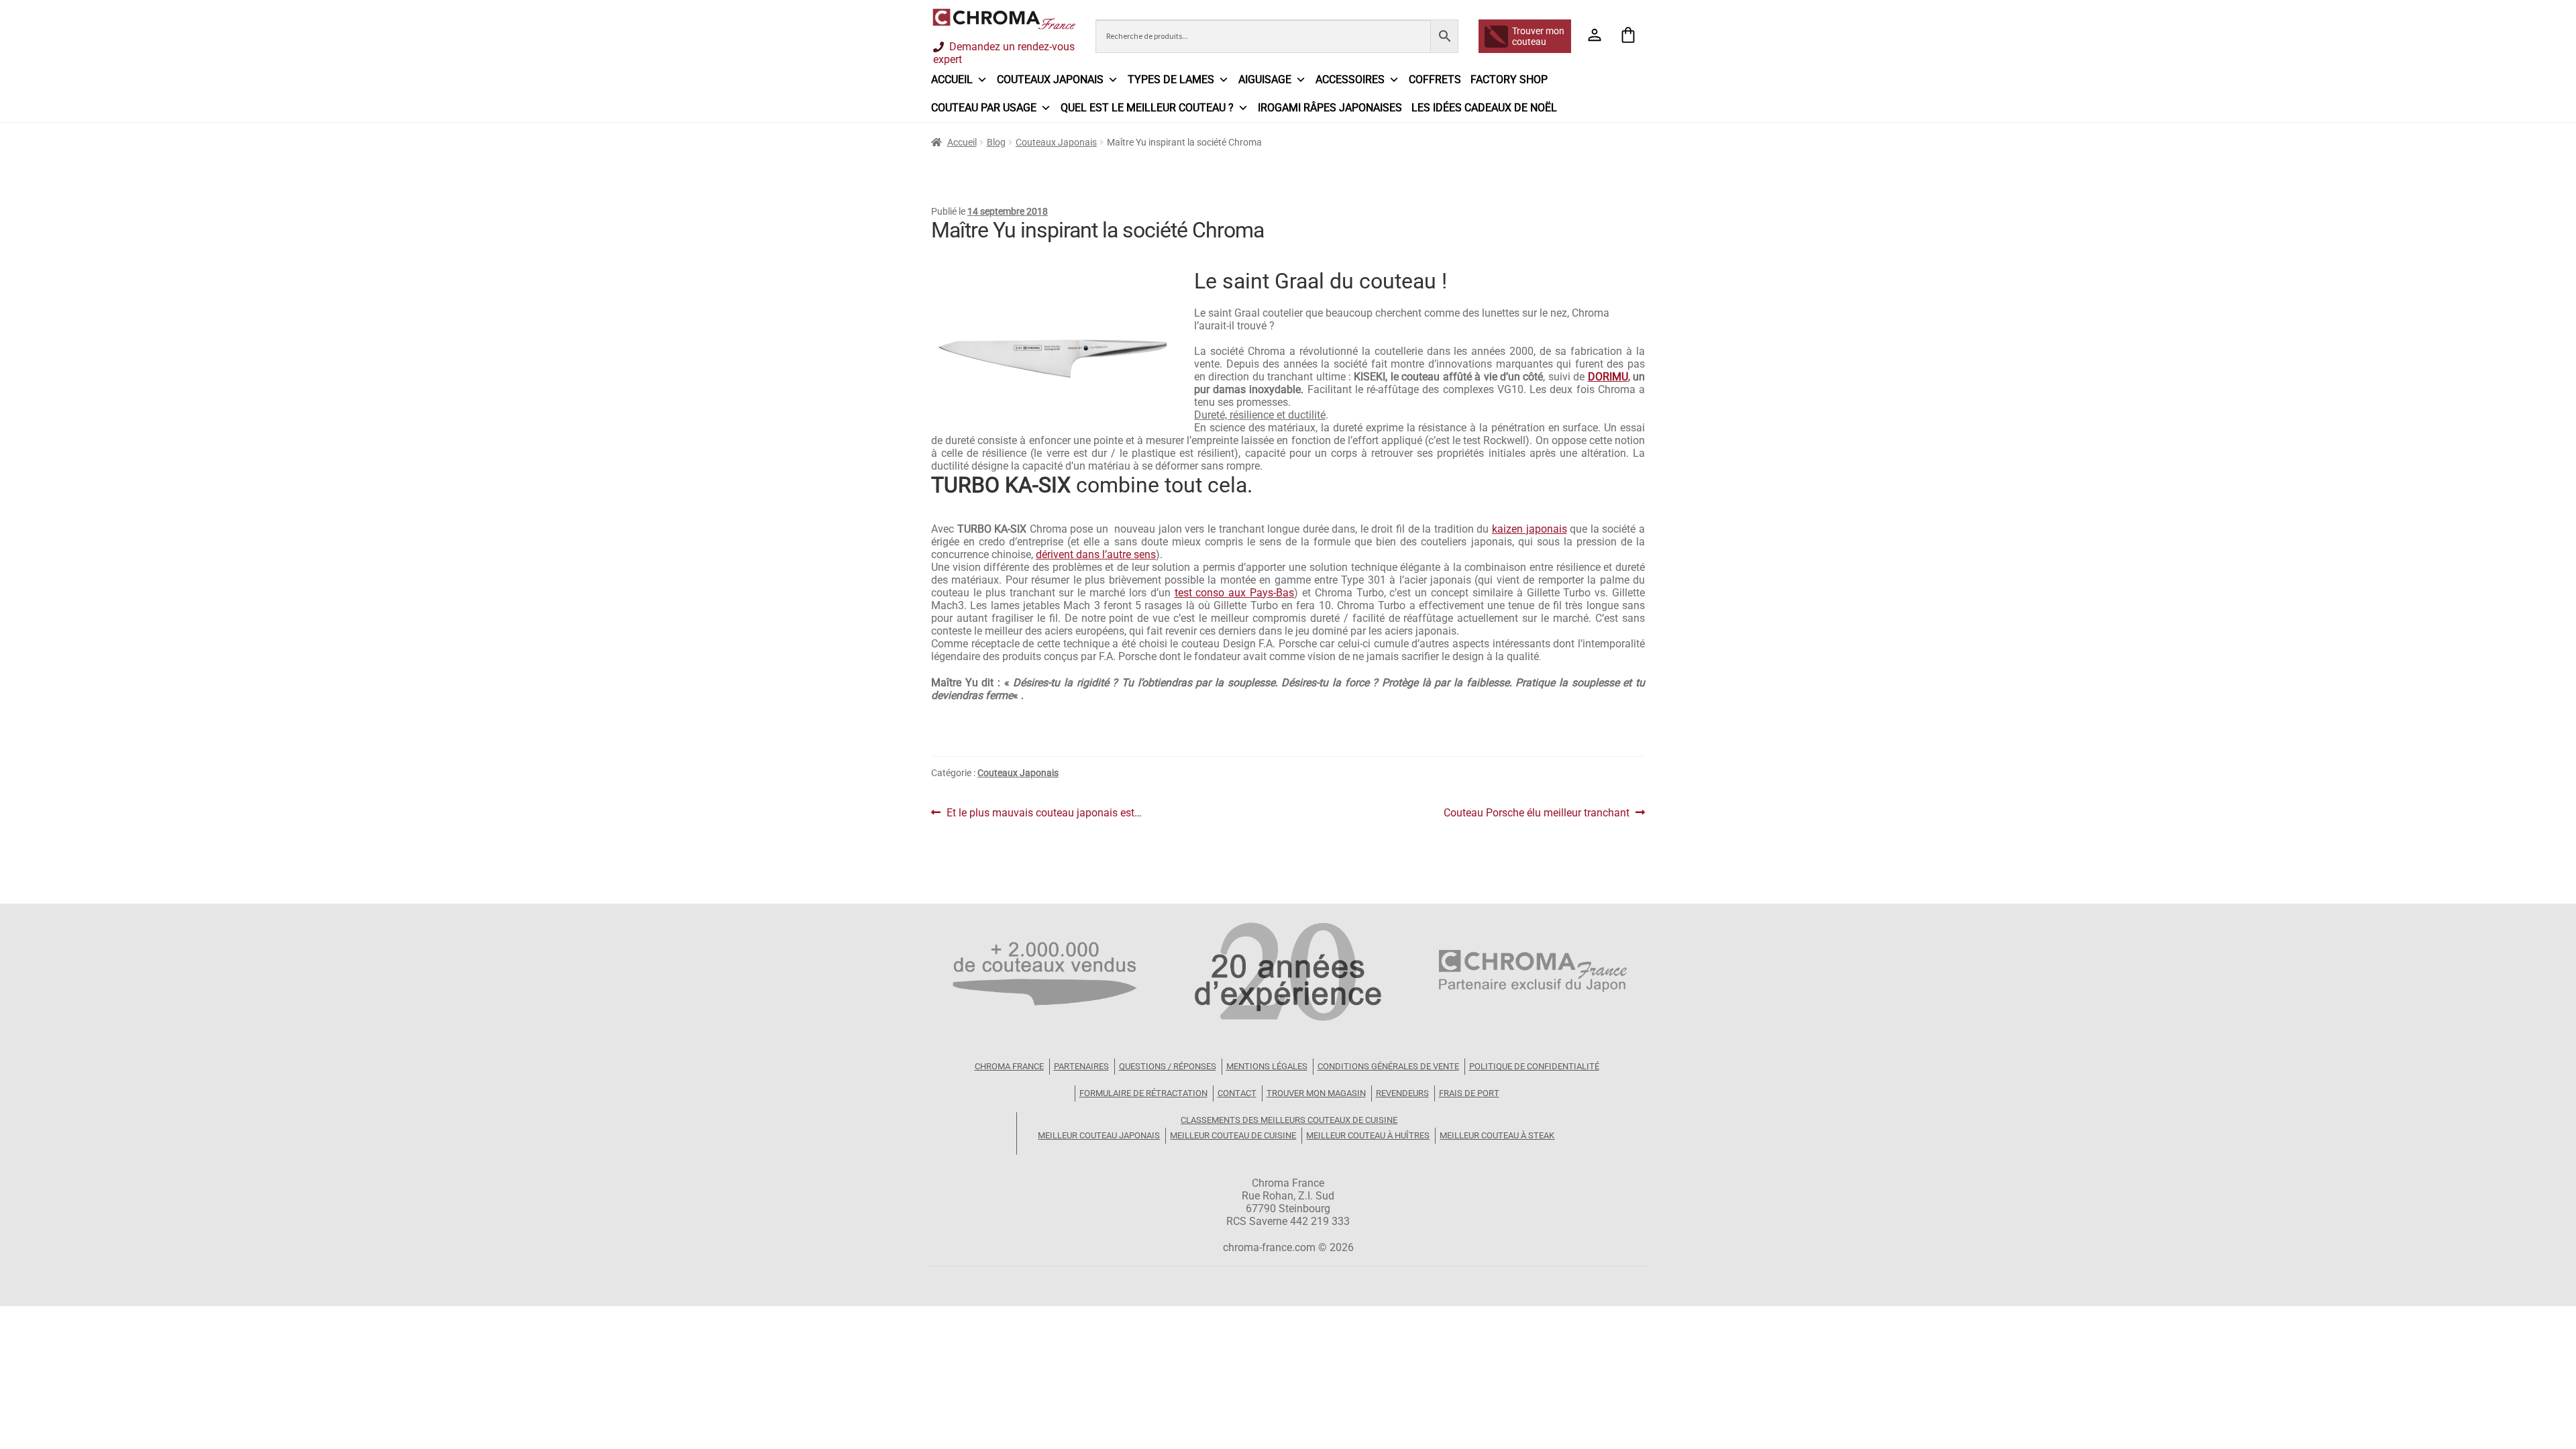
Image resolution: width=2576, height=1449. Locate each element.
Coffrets (1435, 79)
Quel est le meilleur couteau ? (1147, 108)
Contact (1237, 1093)
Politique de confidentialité (1534, 1066)
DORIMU (1608, 377)
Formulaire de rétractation (1143, 1093)
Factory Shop (1509, 79)
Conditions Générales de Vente (1388, 1066)
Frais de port (1469, 1093)
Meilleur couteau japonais (1099, 1135)
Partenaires (1081, 1066)
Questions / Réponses (1168, 1066)
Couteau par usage (984, 108)
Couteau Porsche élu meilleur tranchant (1537, 813)
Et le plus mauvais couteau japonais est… (1044, 813)
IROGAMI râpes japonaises (1330, 108)
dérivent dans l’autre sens (1096, 554)
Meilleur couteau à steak (1497, 1135)
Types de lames (1171, 79)
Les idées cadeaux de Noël (1484, 108)
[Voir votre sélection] (1628, 36)
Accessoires (1350, 79)
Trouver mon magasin (1316, 1093)
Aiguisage (1265, 79)
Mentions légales (1267, 1066)
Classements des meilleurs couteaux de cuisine (1289, 1120)
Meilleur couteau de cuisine (1233, 1135)
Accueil (952, 79)
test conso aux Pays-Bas (1235, 593)
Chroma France (1009, 1066)
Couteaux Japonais (1056, 142)
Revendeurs (1402, 1093)
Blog (996, 142)
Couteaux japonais (1050, 79)
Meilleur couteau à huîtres (1368, 1135)
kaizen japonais (1529, 529)
